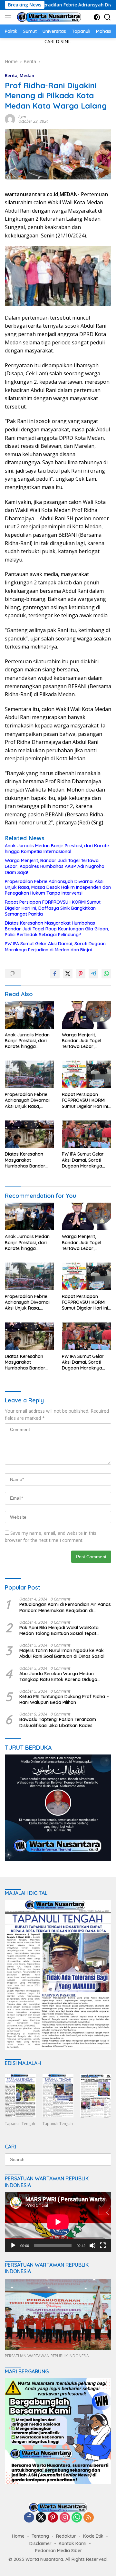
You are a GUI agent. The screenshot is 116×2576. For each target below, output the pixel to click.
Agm (22, 117)
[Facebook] (29, 2518)
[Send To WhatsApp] (106, 974)
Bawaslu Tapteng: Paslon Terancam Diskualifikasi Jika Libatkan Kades (58, 1722)
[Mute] (92, 2245)
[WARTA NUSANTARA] (48, 17)
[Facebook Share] (55, 974)
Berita (11, 75)
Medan (27, 75)
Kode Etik (93, 2536)
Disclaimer (40, 2543)
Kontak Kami (72, 2543)
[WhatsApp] (77, 2518)
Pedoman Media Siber (59, 2551)
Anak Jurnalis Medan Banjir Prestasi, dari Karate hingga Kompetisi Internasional (57, 849)
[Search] (107, 17)
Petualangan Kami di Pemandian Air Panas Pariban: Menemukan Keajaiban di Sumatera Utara (65, 1607)
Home (18, 2536)
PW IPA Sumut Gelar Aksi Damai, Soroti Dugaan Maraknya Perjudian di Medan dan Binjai (55, 947)
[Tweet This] (68, 974)
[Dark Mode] (97, 17)
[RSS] (89, 2518)
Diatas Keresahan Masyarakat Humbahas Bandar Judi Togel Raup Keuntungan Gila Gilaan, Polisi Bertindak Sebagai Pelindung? (57, 929)
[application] (58, 2222)
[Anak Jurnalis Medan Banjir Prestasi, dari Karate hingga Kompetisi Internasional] (29, 1015)
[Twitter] (41, 2518)
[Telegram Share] (93, 974)
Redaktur (66, 2536)
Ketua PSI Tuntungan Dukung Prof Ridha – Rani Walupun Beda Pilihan (64, 1699)
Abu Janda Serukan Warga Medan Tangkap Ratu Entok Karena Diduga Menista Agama (58, 1677)
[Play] (13, 2245)
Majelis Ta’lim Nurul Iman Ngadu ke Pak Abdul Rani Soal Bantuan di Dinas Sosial (62, 1653)
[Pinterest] (53, 2518)
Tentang (40, 2536)
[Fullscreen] (103, 2245)
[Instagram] (65, 2518)
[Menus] (9, 17)
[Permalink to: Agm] (10, 118)
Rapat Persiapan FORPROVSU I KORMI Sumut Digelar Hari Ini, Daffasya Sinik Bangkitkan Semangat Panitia (53, 908)
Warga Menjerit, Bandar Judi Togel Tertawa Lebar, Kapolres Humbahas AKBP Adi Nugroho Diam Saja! (55, 866)
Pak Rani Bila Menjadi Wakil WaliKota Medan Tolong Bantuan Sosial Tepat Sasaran (59, 1630)
